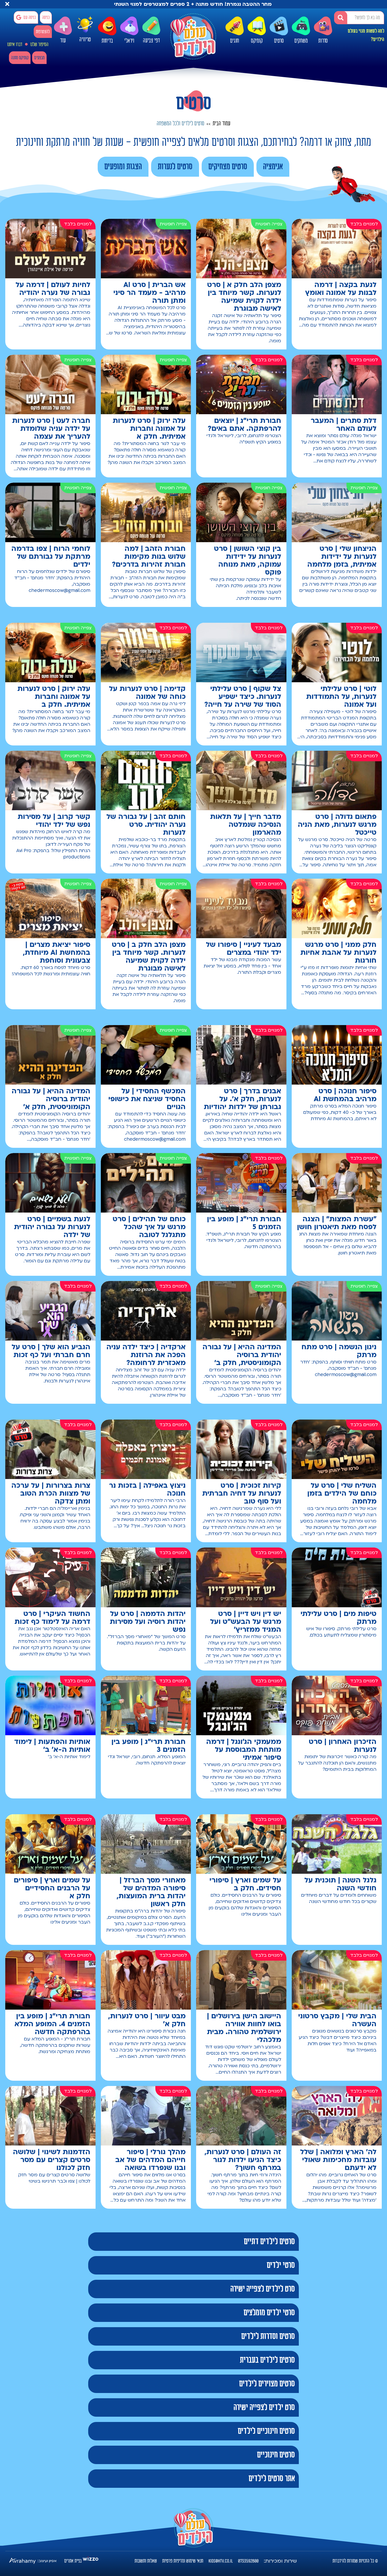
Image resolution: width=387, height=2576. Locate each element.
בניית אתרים (73, 2561)
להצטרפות (43, 32)
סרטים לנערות (175, 167)
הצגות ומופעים (123, 167)
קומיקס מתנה (20, 58)
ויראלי (129, 41)
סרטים (279, 41)
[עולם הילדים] (193, 36)
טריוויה (85, 41)
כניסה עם (30, 18)
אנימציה (273, 167)
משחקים (301, 41)
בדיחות (107, 41)
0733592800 (248, 2561)
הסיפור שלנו (39, 45)
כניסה (46, 18)
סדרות (323, 41)
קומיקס (257, 41)
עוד (63, 41)
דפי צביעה (151, 41)
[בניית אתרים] (91, 2561)
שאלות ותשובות (146, 2561)
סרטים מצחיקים (228, 167)
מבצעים (39, 58)
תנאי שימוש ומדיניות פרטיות (183, 2561)
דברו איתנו (15, 45)
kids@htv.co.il (221, 2561)
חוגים (235, 41)
